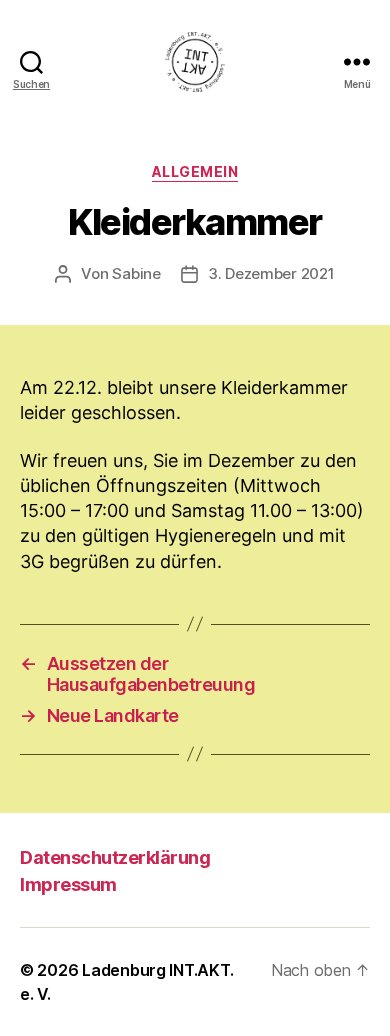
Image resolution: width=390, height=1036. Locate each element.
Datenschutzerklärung (115, 857)
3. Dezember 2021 (271, 273)
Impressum (68, 884)
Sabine (136, 273)
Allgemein (195, 171)
